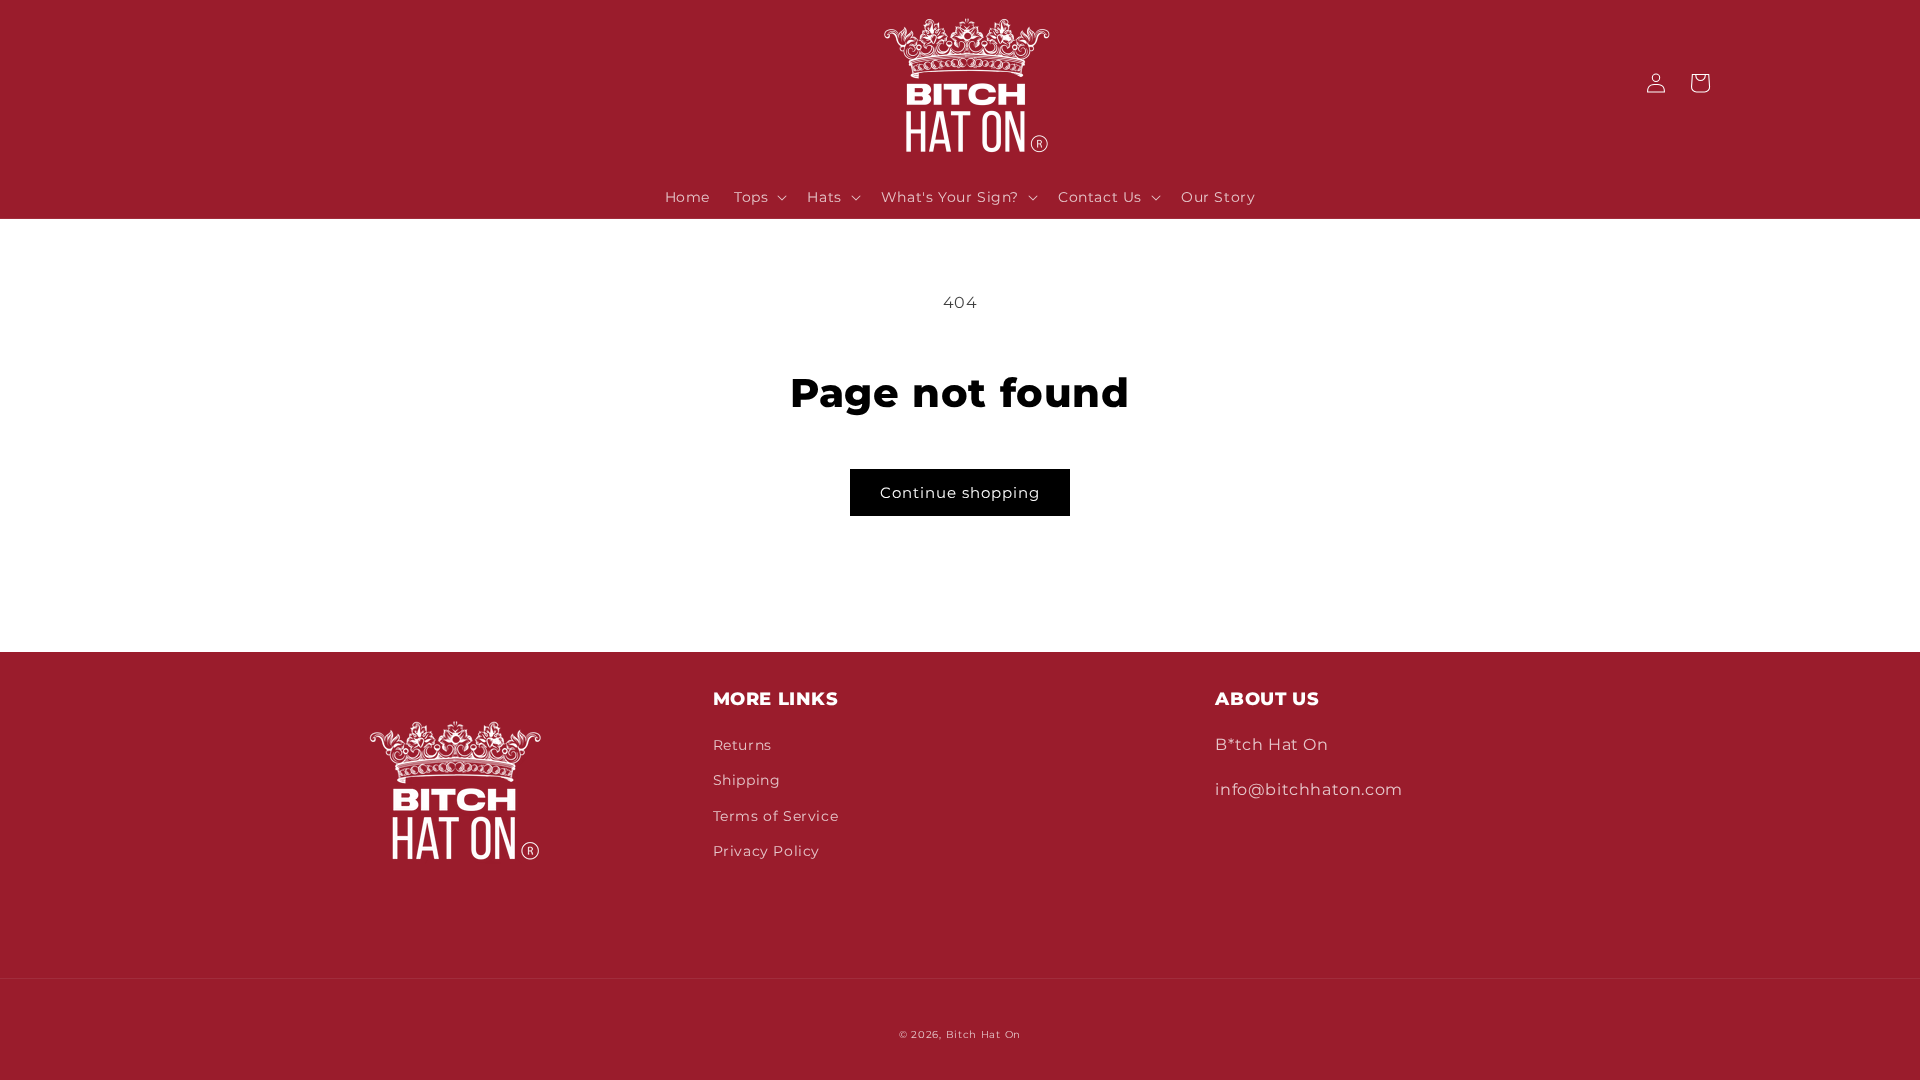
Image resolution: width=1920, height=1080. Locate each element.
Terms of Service (776, 816)
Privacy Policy (766, 851)
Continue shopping (960, 492)
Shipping (747, 780)
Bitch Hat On (983, 1034)
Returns (742, 745)
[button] (758, 197)
